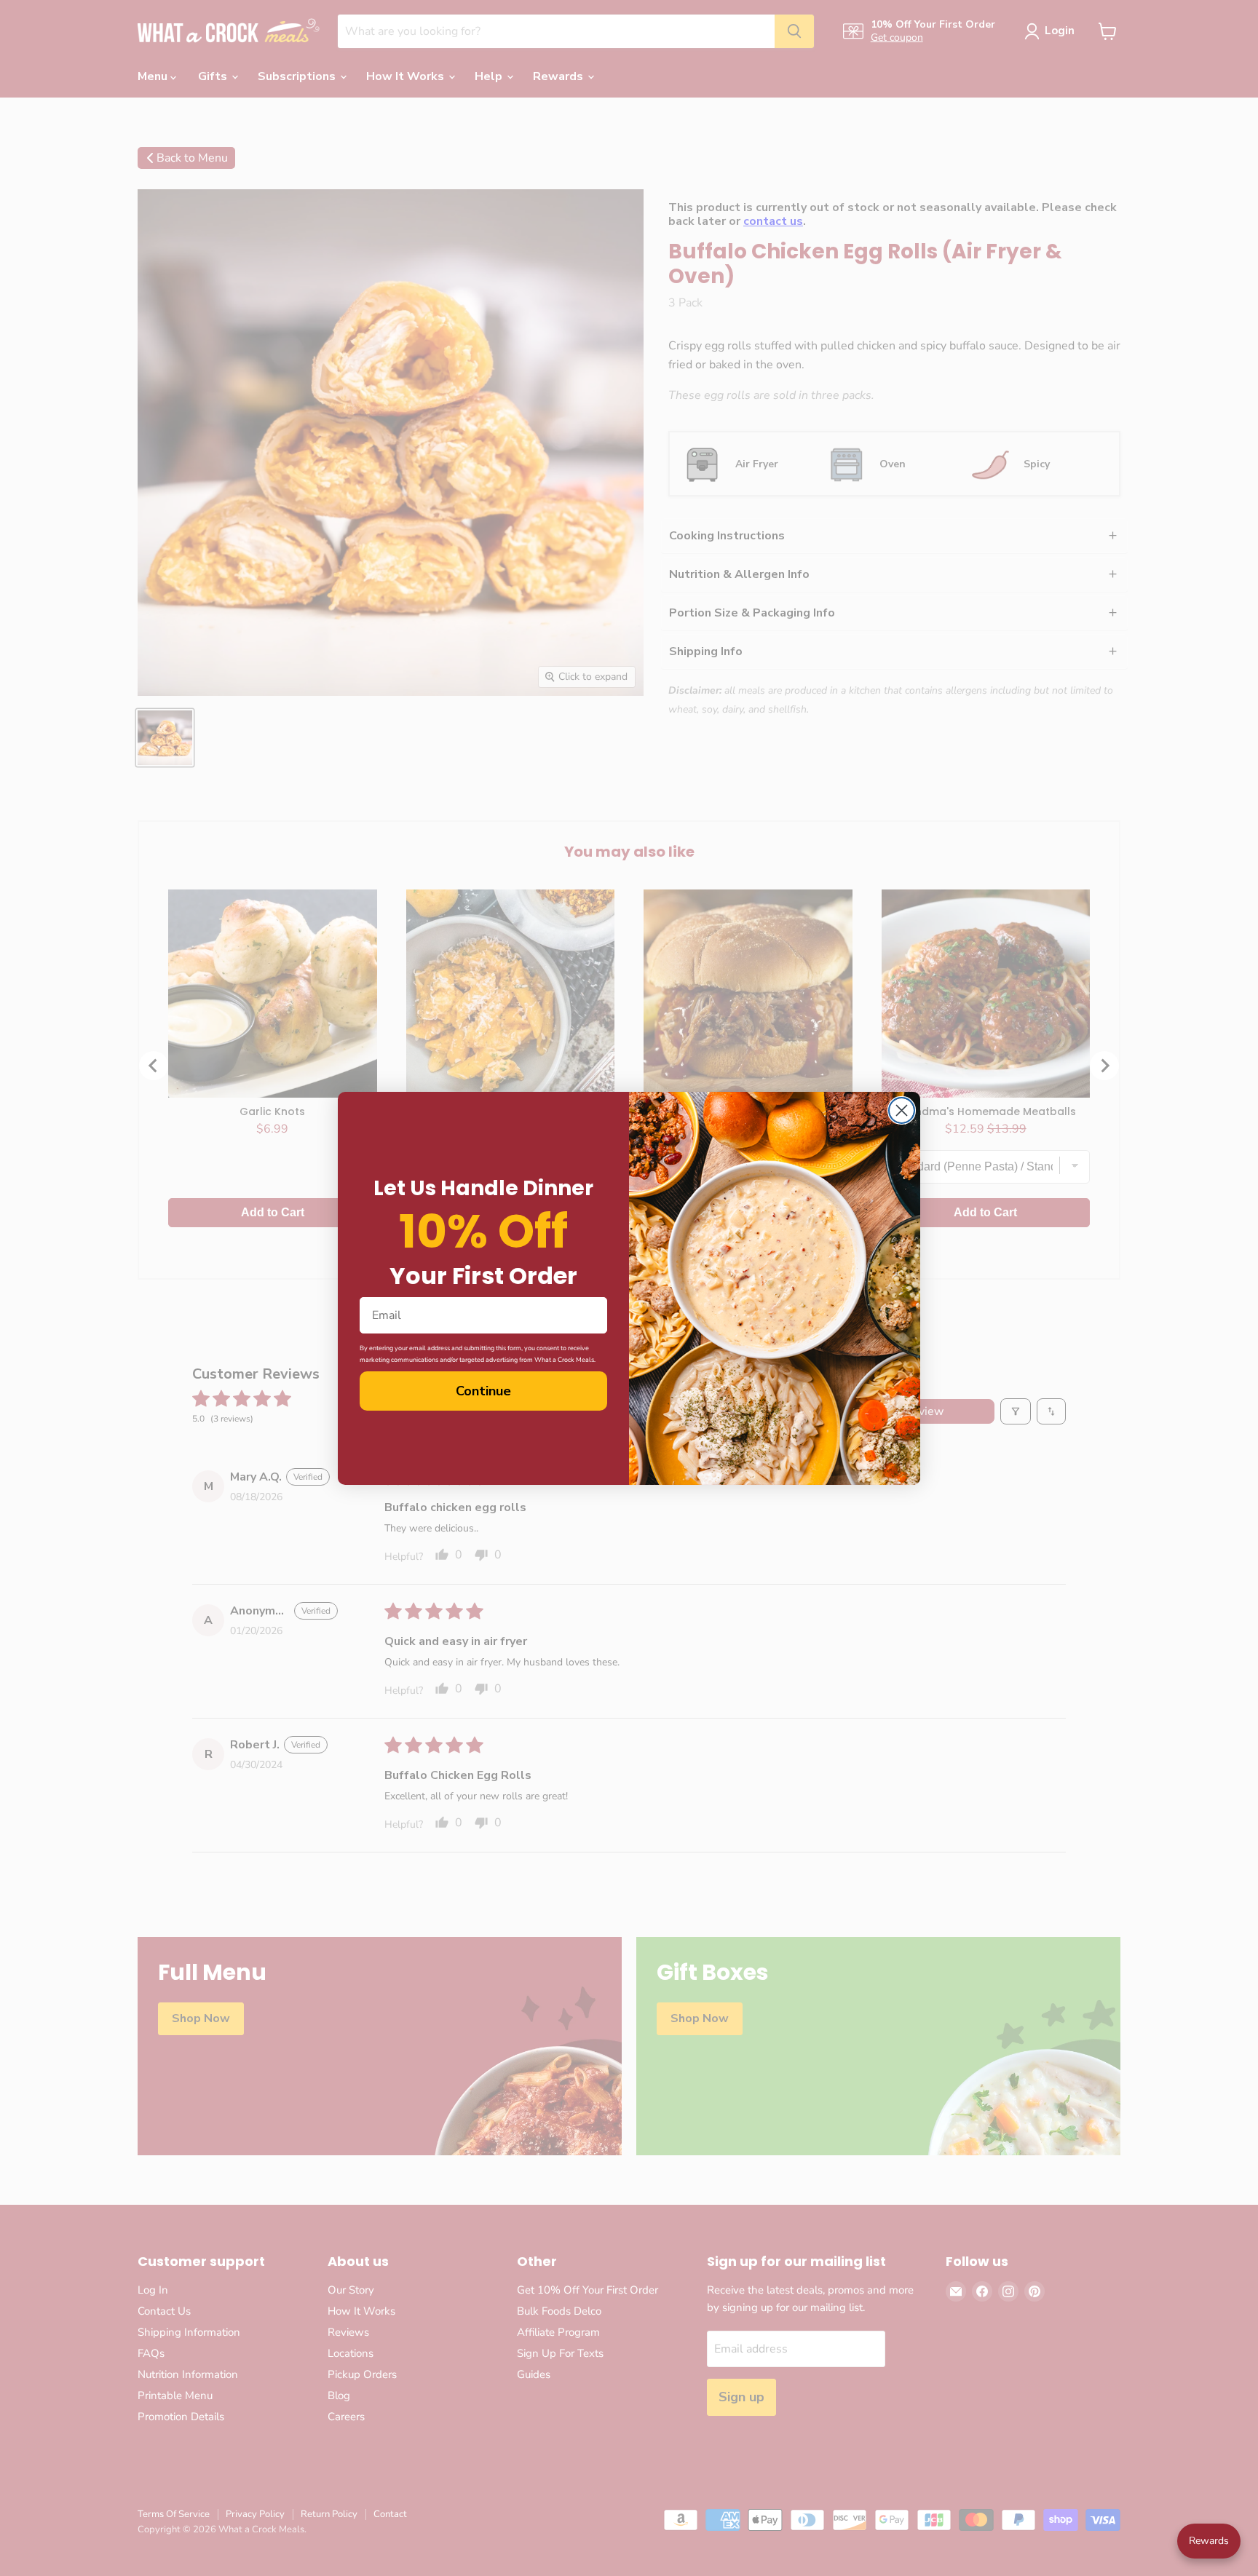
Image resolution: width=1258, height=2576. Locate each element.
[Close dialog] (902, 1110)
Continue (483, 1391)
